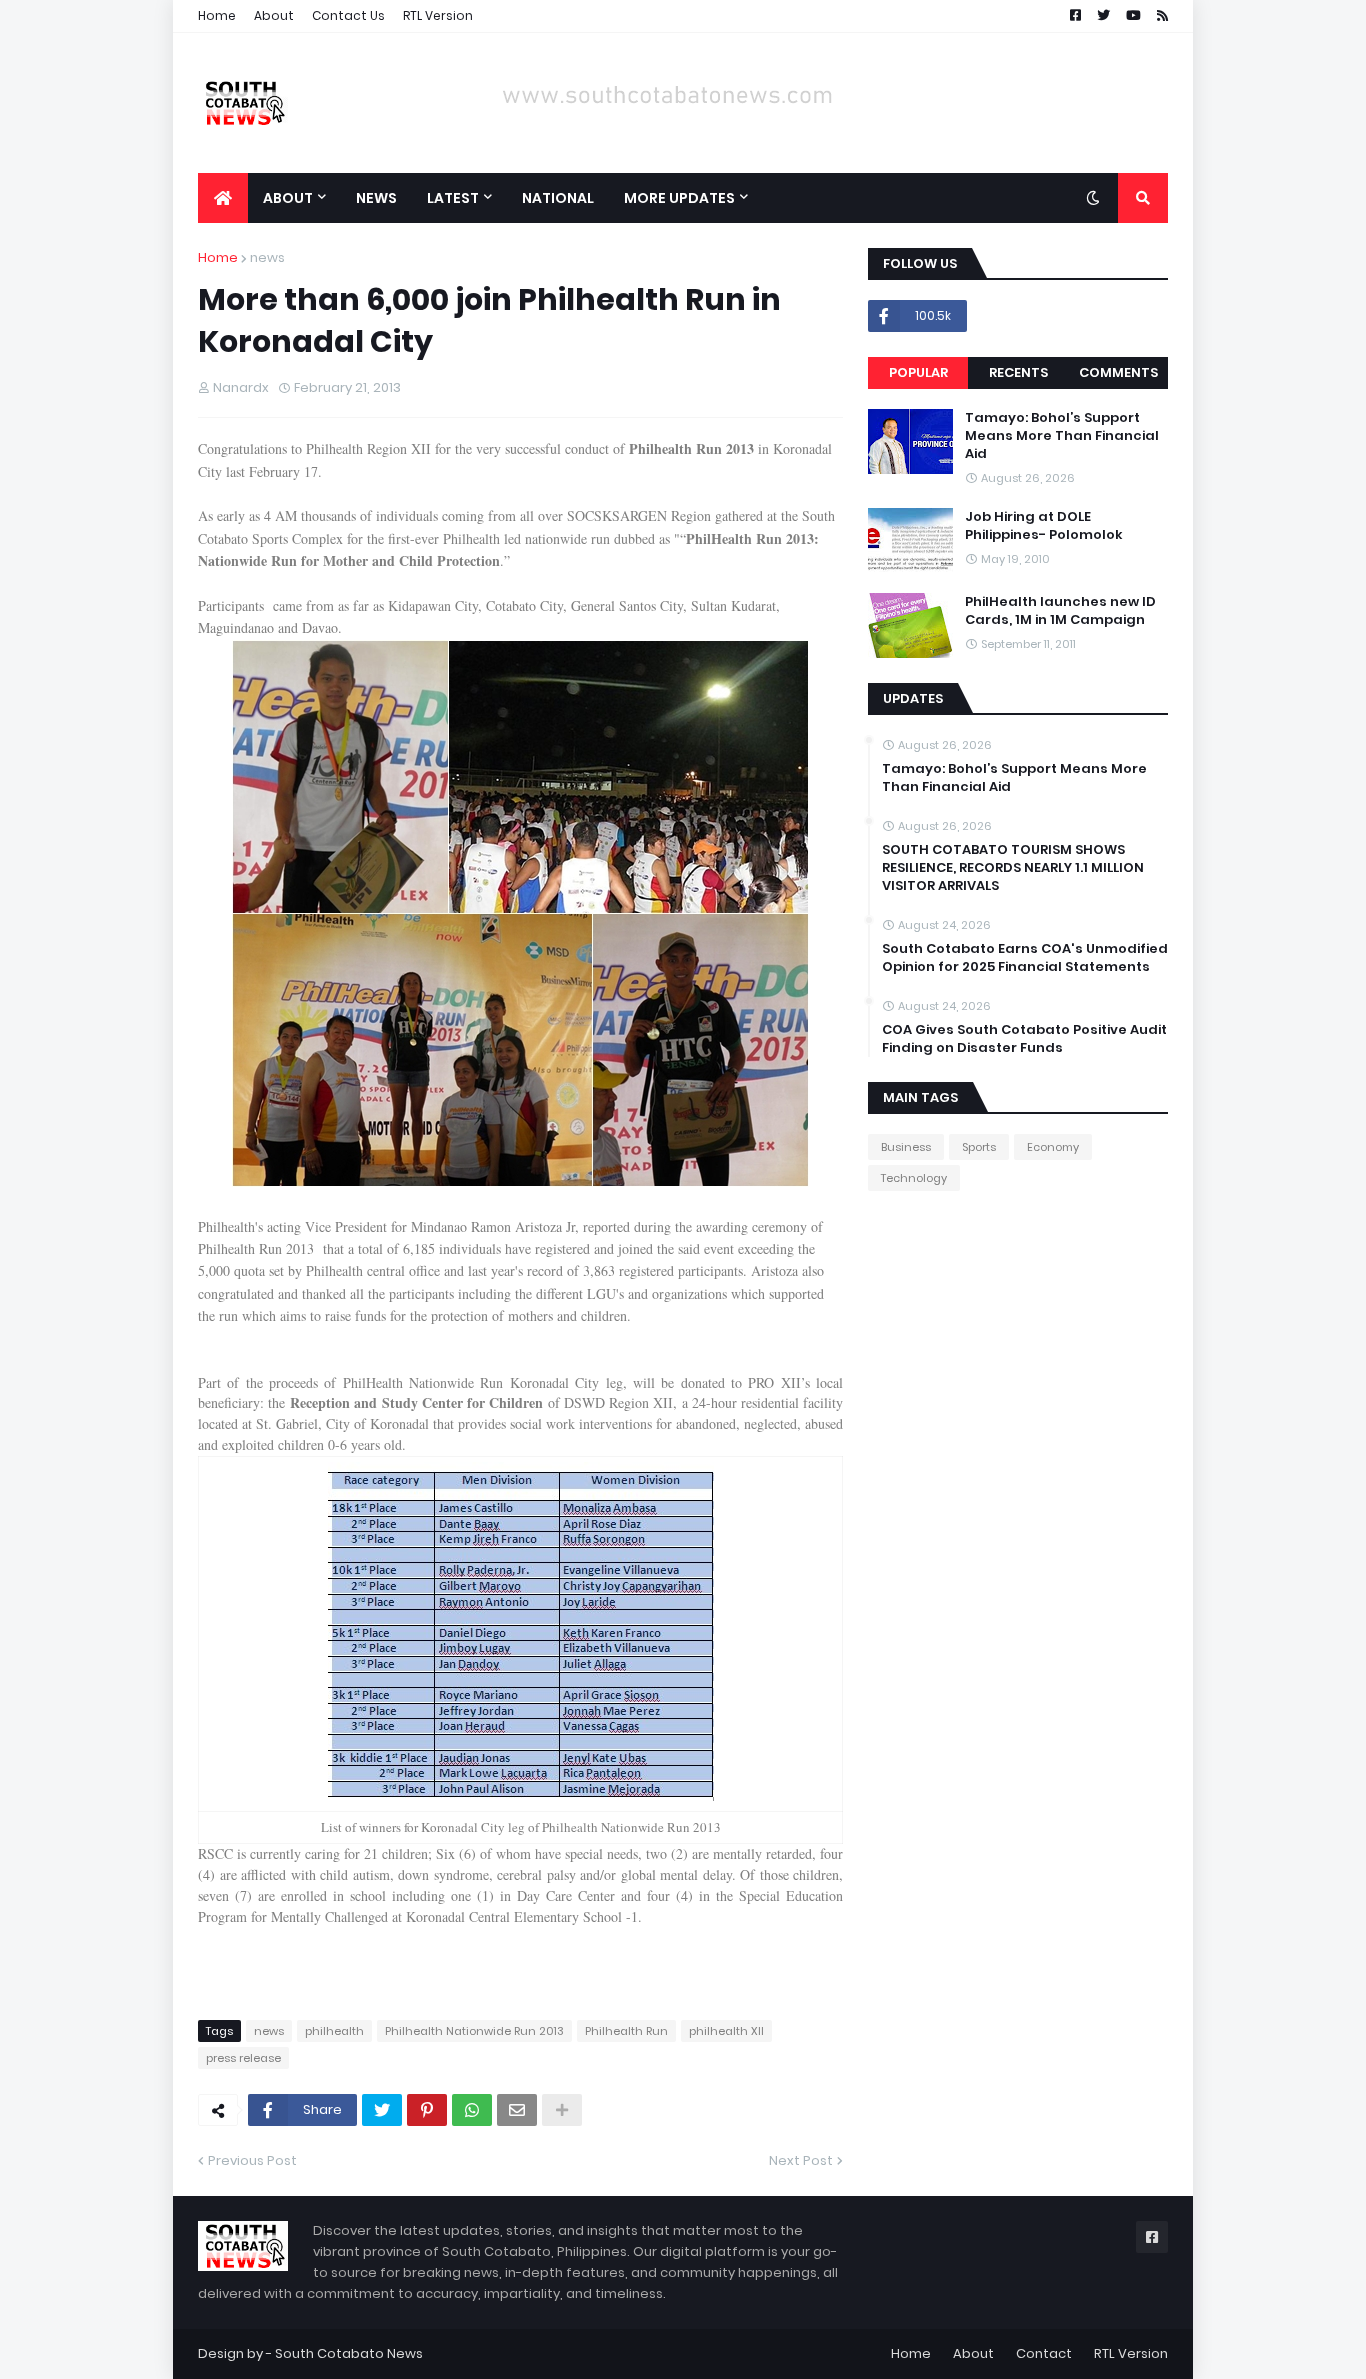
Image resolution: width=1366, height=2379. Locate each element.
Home (217, 15)
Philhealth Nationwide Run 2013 (474, 2031)
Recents (1018, 372)
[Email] (517, 2110)
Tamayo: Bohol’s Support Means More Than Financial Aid (1062, 436)
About (274, 15)
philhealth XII (726, 2031)
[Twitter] (382, 2110)
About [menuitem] (288, 198)
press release (243, 2058)
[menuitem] (223, 198)
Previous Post (252, 2160)
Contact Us (348, 15)
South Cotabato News (349, 2353)
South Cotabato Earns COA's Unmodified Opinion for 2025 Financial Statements (1025, 958)
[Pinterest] (427, 2110)
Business (906, 1147)
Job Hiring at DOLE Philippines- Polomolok (1044, 526)
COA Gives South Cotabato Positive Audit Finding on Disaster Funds (1024, 1039)
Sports (979, 1147)
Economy (1053, 1147)
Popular (918, 372)
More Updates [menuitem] (679, 198)
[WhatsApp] (472, 2110)
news (267, 257)
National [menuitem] (558, 198)
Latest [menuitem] (453, 198)
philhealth (334, 2031)
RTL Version (438, 15)
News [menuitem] (376, 198)
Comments (1118, 372)
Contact (1044, 2353)
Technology (914, 1178)
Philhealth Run (626, 2031)
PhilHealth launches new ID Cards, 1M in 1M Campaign (1060, 611)
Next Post (801, 2160)
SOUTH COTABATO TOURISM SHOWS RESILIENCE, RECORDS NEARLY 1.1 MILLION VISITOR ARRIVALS (1013, 868)
